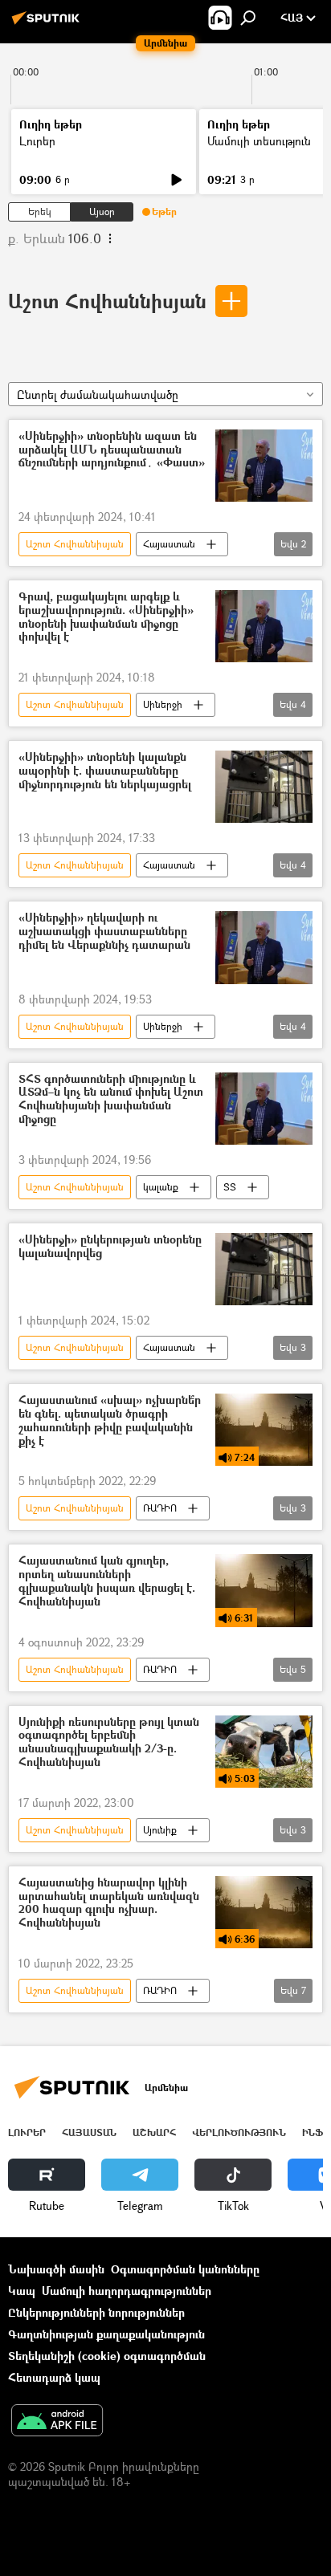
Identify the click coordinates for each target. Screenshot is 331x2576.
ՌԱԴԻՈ (160, 1508)
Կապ (22, 2291)
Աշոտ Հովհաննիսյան (107, 301)
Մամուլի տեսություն (259, 141)
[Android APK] (57, 2422)
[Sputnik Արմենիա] (48, 24)
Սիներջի (163, 704)
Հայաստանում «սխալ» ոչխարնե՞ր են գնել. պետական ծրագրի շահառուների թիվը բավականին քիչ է (110, 1420)
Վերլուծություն (239, 2132)
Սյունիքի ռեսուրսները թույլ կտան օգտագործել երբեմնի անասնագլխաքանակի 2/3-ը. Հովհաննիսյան (109, 1742)
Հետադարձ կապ (54, 2377)
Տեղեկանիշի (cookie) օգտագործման (107, 2356)
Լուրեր (37, 141)
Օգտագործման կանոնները (185, 2269)
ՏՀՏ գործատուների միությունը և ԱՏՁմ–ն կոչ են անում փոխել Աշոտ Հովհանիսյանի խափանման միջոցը (111, 1099)
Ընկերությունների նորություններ (96, 2312)
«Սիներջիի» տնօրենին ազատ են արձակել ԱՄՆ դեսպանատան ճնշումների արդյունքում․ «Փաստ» (112, 450)
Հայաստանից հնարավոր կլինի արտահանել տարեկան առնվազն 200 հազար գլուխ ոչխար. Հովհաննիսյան (109, 1903)
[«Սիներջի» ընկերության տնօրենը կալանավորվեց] (264, 1269)
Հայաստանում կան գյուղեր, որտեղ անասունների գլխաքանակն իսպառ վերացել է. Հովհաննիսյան (107, 1581)
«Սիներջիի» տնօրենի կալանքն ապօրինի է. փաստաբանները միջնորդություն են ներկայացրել (105, 771)
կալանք (161, 1187)
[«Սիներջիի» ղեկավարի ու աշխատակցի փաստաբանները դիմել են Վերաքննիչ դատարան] (264, 947)
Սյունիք (160, 1830)
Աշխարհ (154, 2132)
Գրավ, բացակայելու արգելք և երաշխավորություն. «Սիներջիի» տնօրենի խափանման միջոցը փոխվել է (106, 617)
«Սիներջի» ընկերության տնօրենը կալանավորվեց (110, 1247)
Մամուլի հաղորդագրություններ (127, 2291)
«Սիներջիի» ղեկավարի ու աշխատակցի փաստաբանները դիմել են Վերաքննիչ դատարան (104, 932)
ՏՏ (230, 1187)
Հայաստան (169, 544)
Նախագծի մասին (56, 2269)
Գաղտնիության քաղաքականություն (106, 2334)
